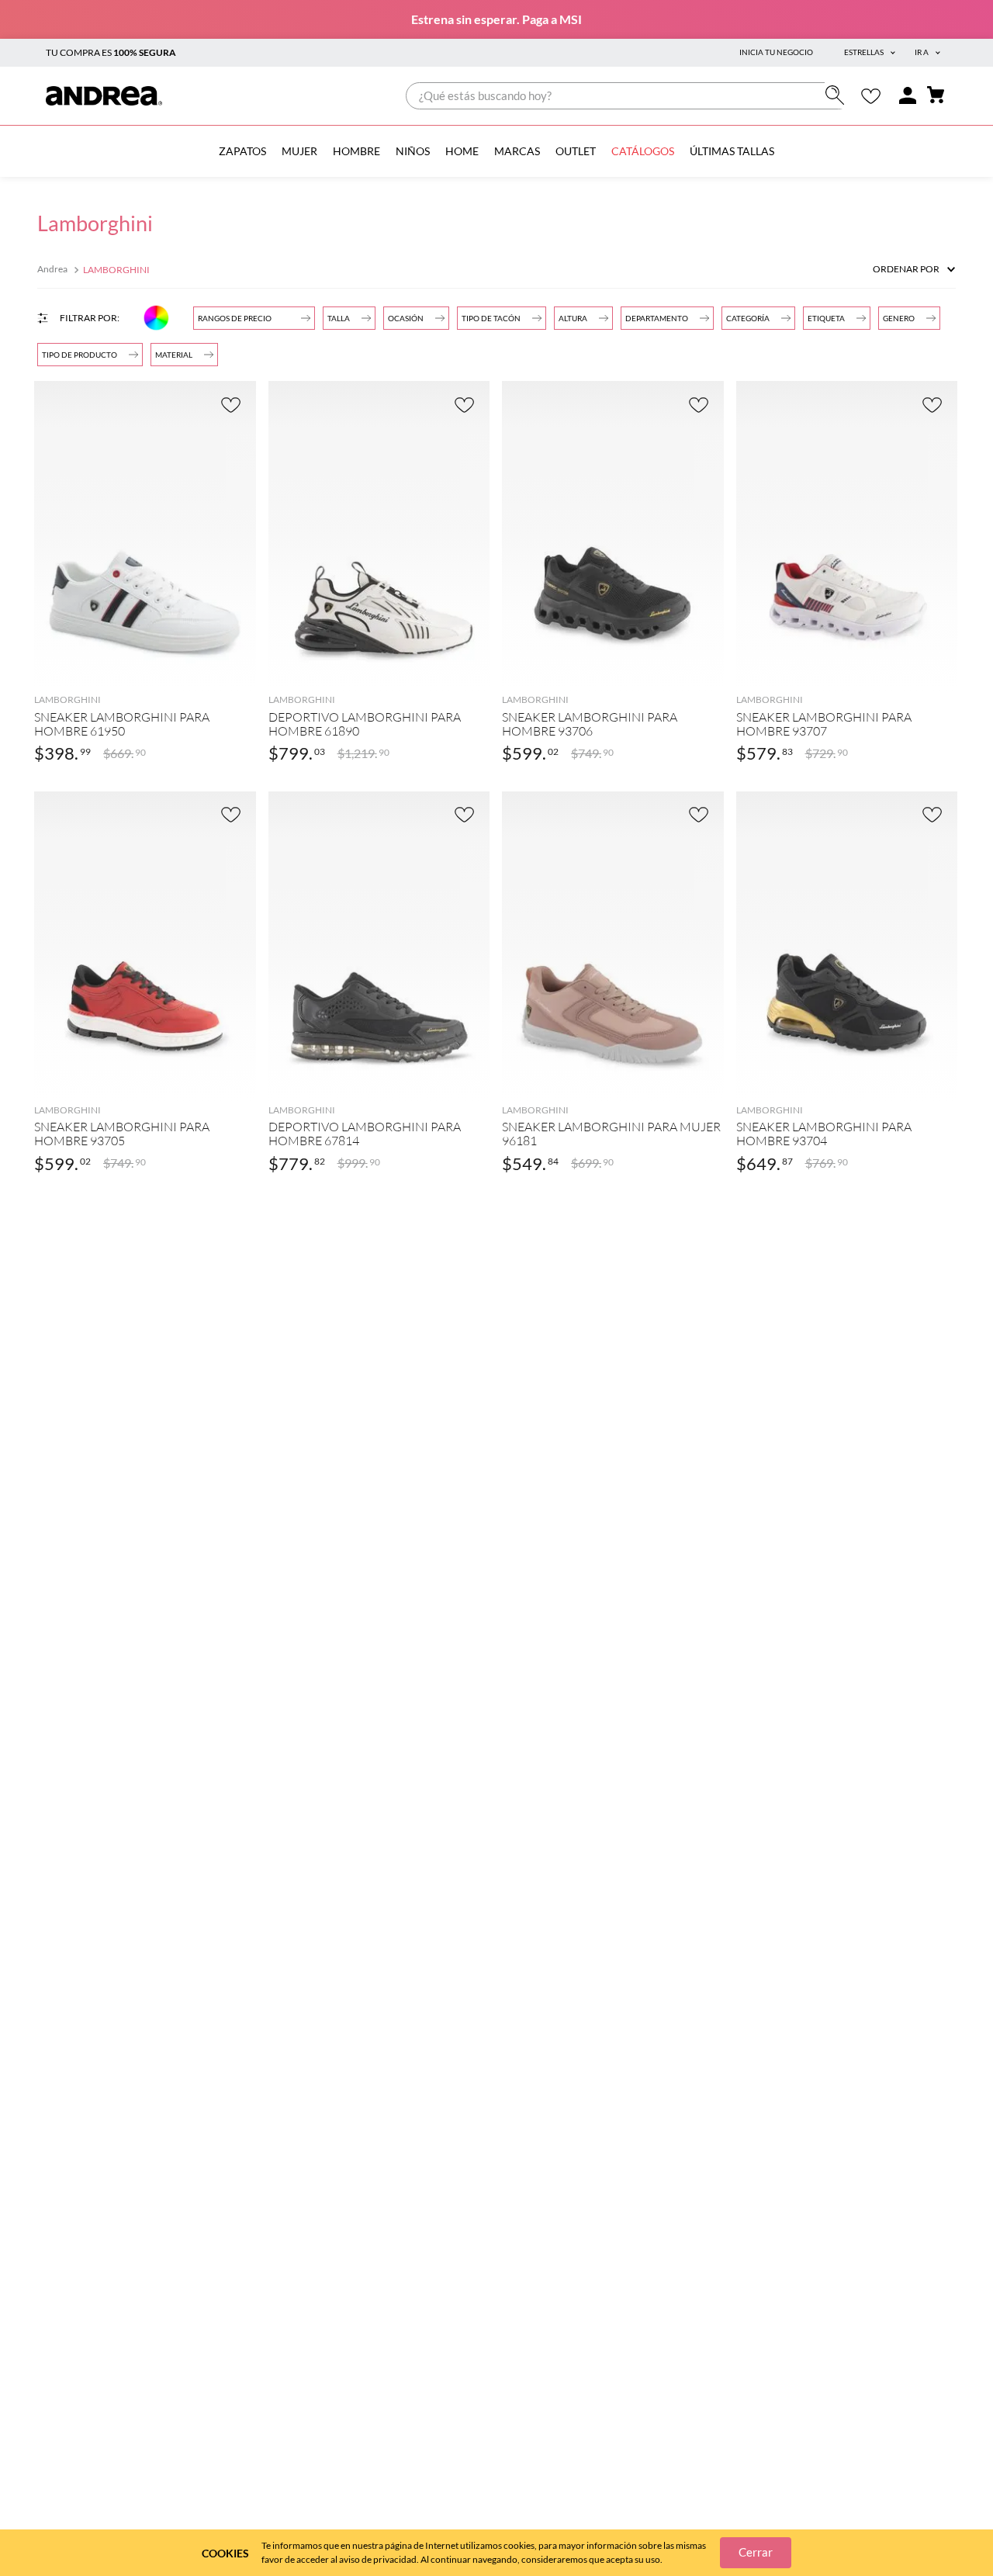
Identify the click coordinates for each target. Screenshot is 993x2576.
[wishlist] (871, 96)
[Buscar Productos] (838, 95)
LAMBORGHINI (116, 270)
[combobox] (629, 96)
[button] (667, 318)
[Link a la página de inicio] (54, 270)
